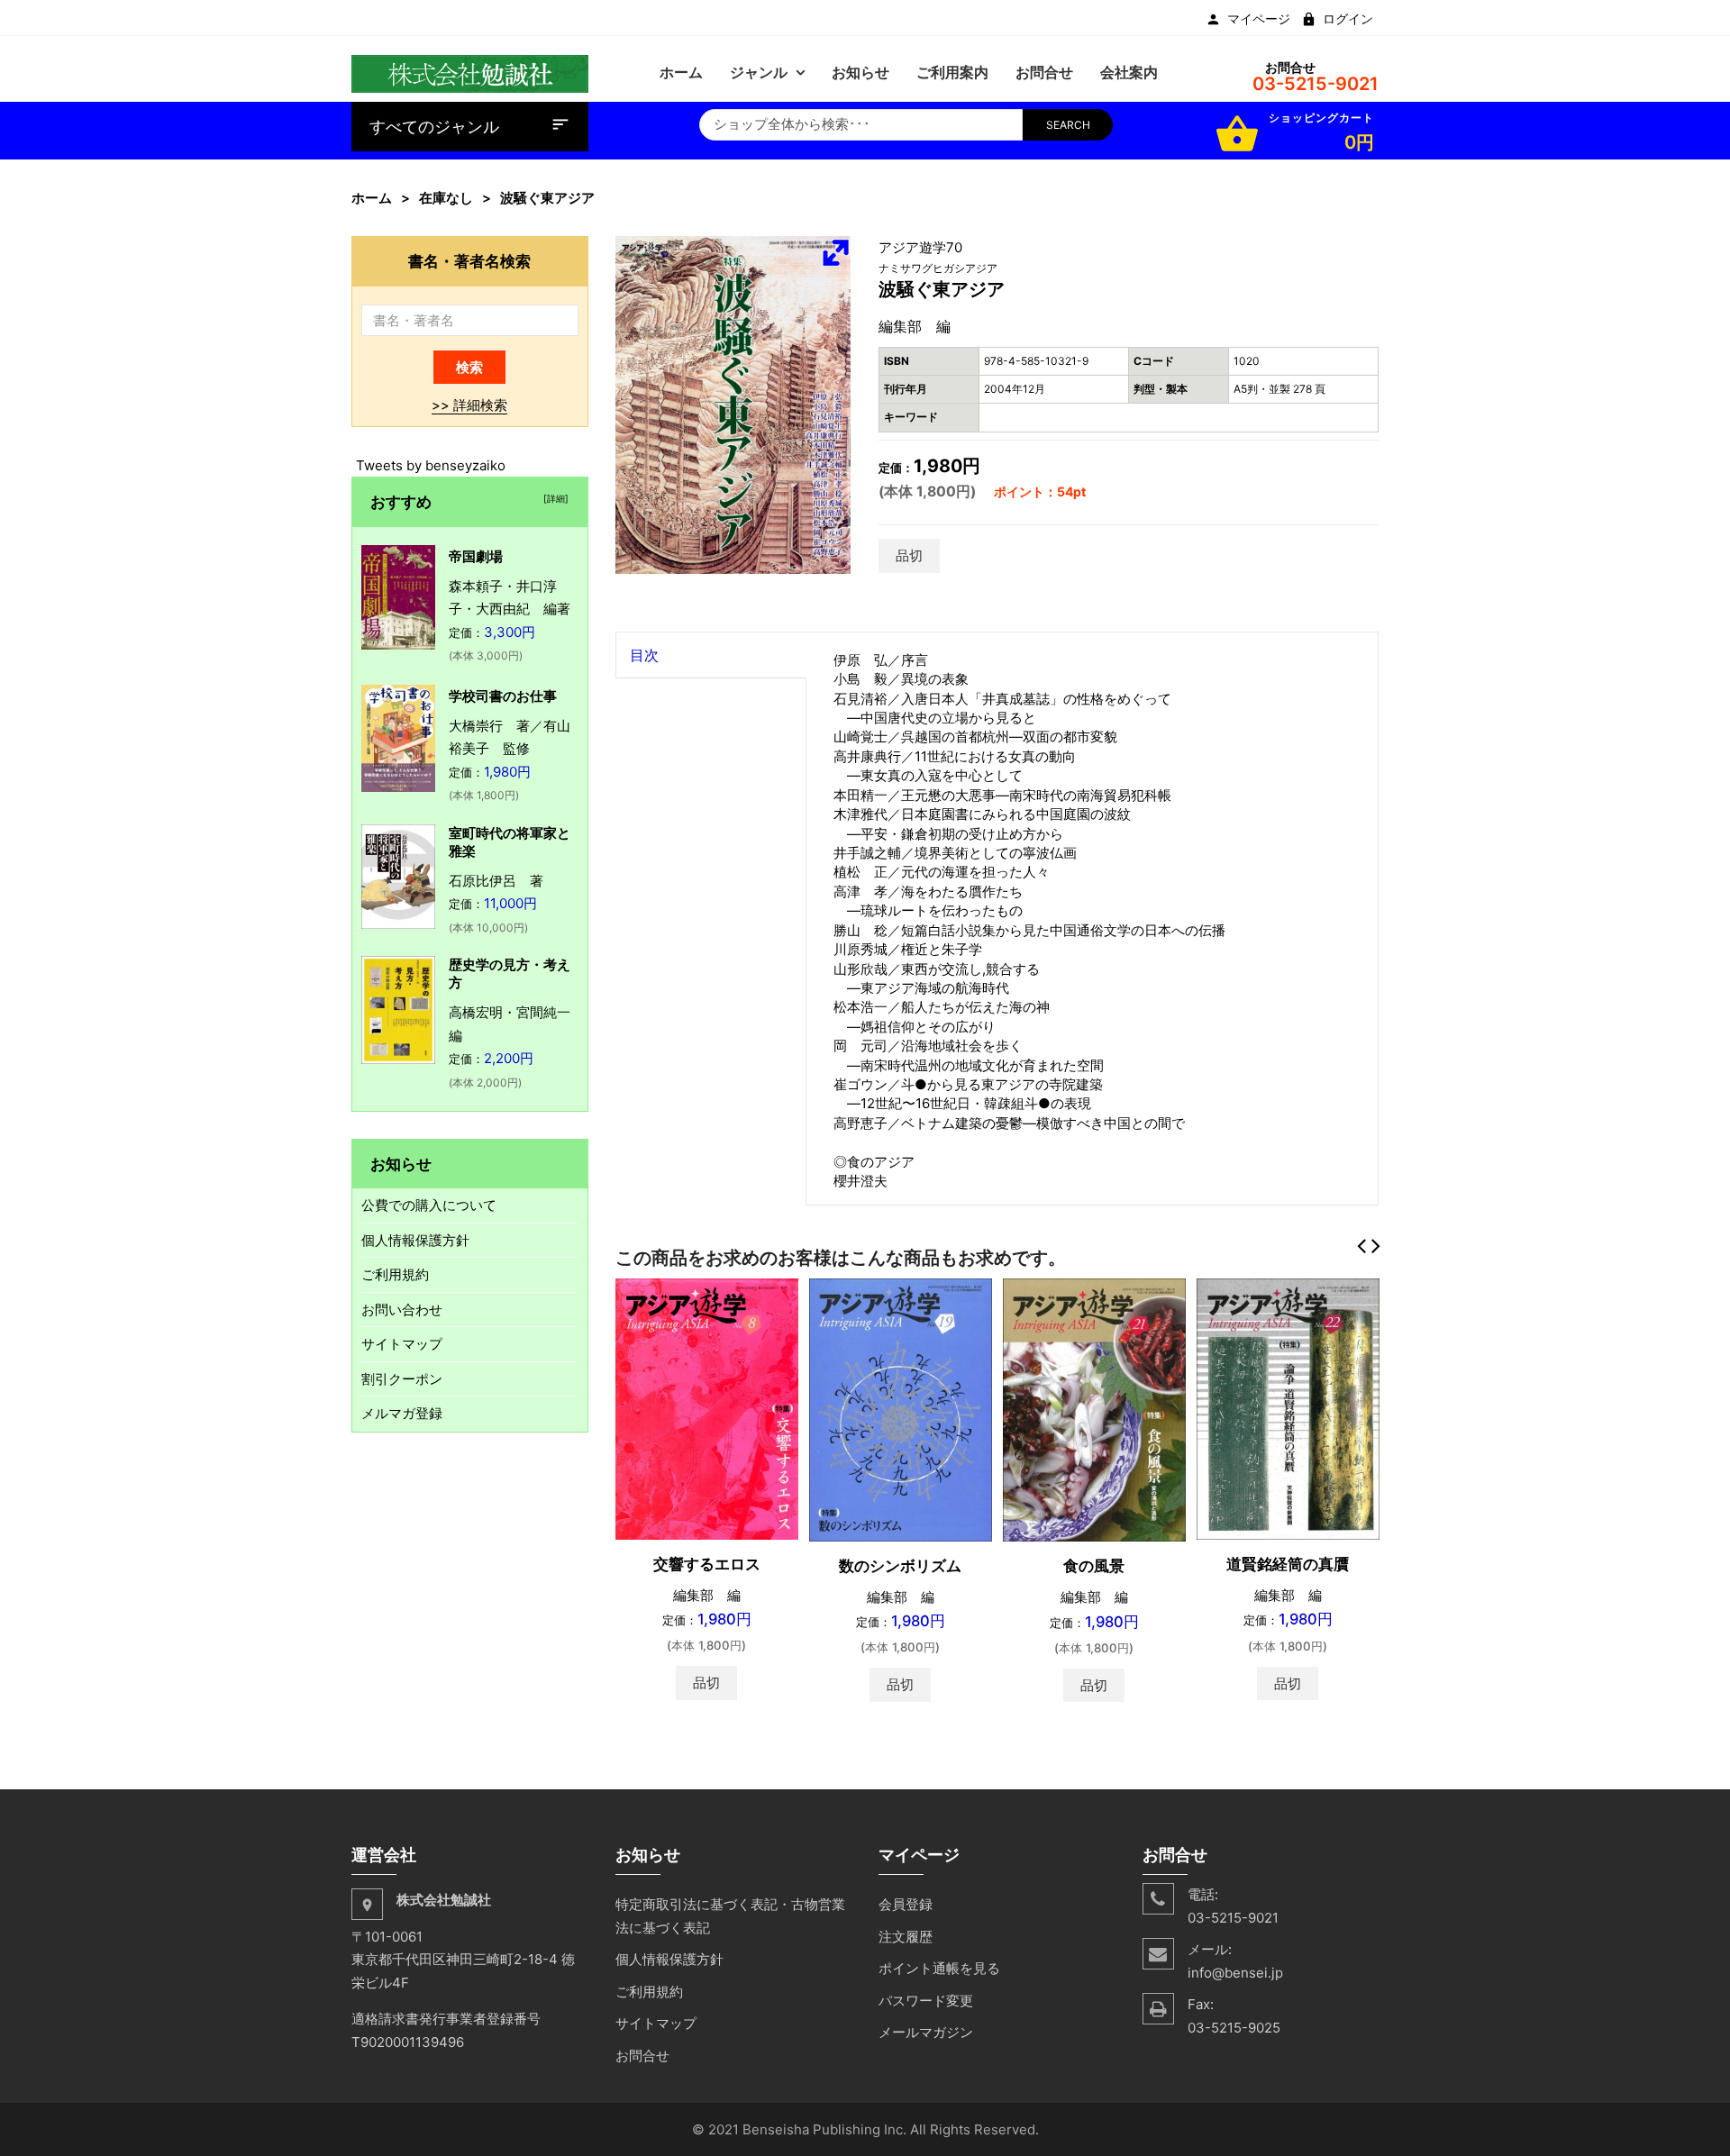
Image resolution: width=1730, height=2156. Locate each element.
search (1068, 125)
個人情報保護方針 (415, 1240)
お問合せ (642, 2056)
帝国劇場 (476, 556)
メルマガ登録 (402, 1413)
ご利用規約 (395, 1274)
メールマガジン (926, 2032)
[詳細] (553, 498)
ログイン (1348, 19)
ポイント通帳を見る (939, 1968)
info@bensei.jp (1235, 1973)
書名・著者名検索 (469, 261)
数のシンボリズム (900, 1566)
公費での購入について (429, 1205)
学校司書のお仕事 (503, 696)
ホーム (372, 198)
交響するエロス (707, 1564)
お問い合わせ (402, 1310)
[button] (835, 252)
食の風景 (1094, 1566)
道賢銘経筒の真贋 (1288, 1564)
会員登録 (906, 1904)
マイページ (1259, 19)
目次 (644, 655)
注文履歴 (906, 1937)
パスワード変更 (926, 2001)
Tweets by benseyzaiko (431, 465)
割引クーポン (402, 1379)
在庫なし (446, 198)
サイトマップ (402, 1344)
